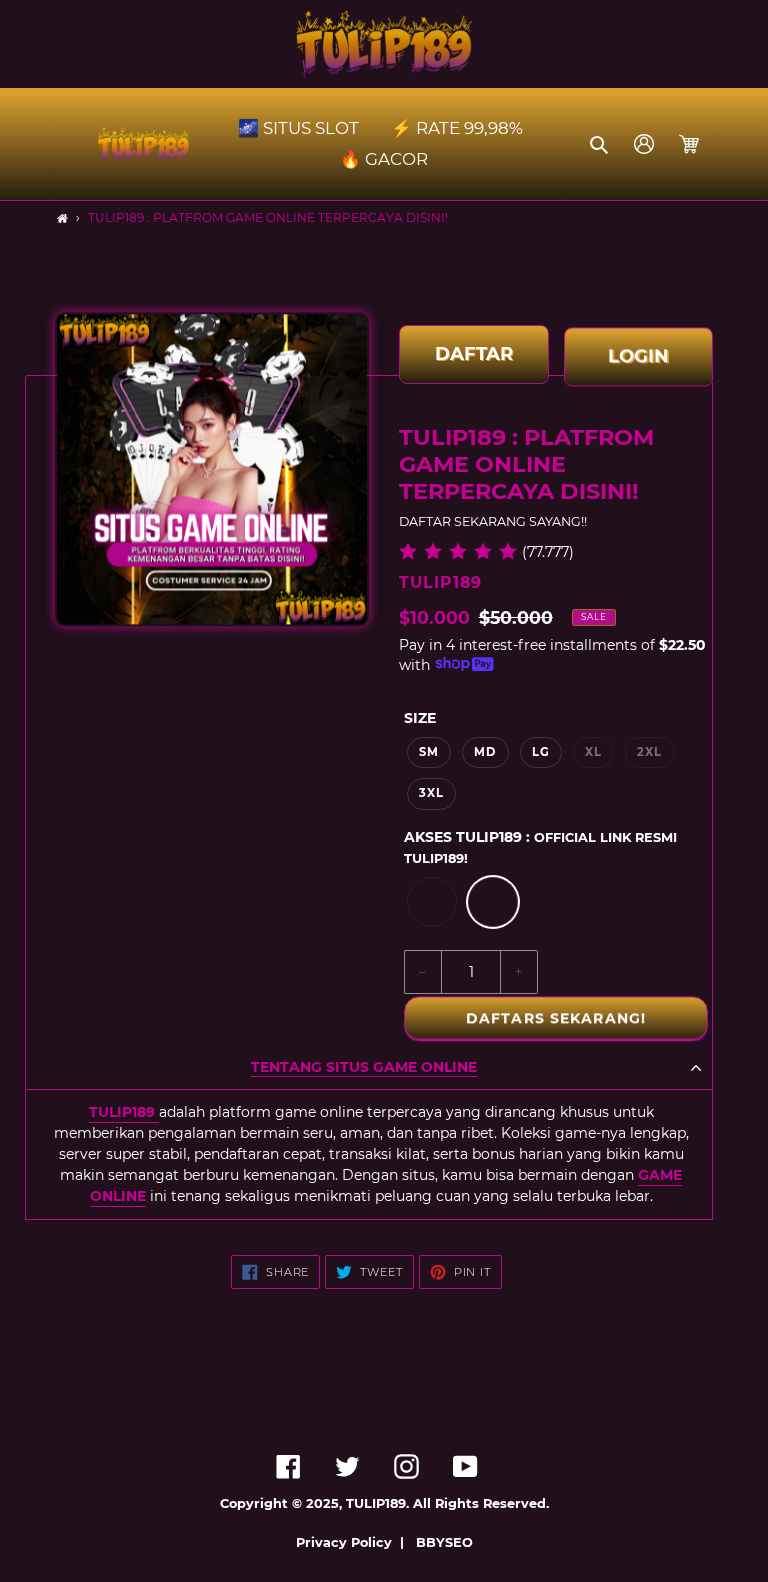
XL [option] (593, 752)
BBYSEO (444, 1542)
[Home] (62, 218)
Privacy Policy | (354, 1542)
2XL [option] (649, 752)
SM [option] (429, 752)
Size (420, 718)
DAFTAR (474, 360)
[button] (600, 144)
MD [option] (485, 752)
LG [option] (541, 752)
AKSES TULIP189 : (540, 847)
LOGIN (638, 354)
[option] (432, 902)
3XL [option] (431, 793)
